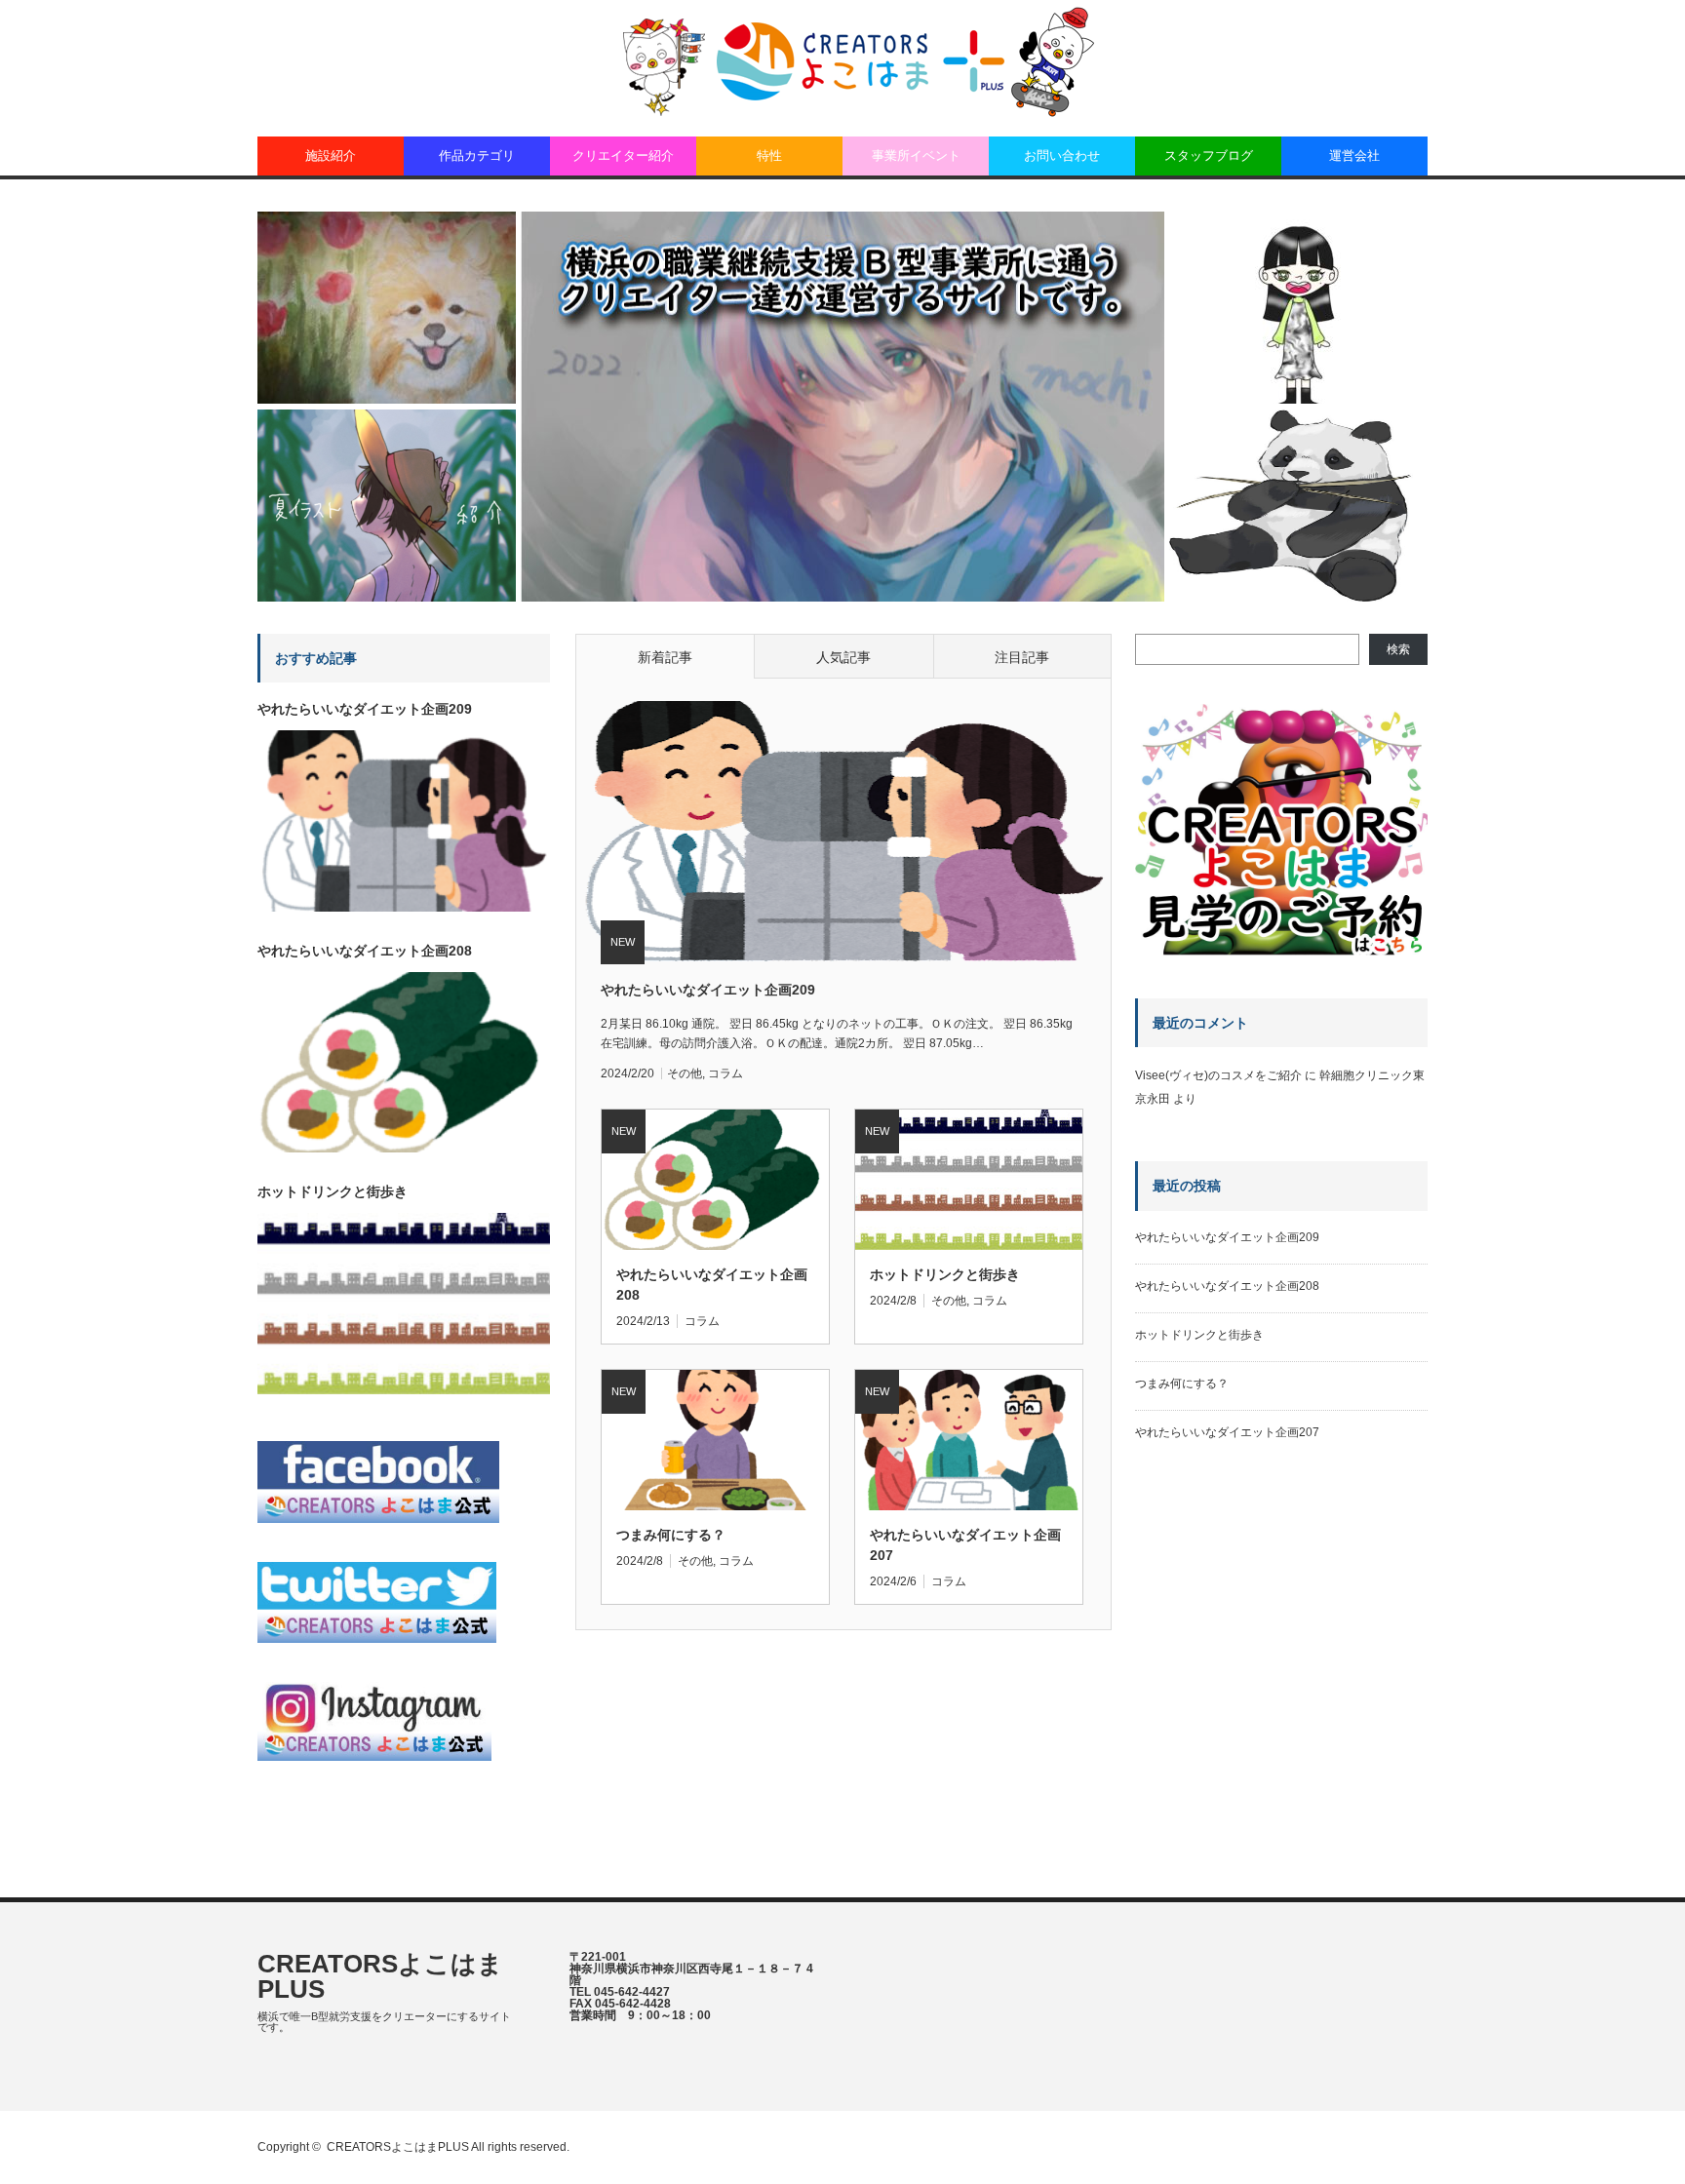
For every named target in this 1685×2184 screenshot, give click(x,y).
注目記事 (1022, 657)
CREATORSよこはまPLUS (380, 1976)
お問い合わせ (1062, 156)
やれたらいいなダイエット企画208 (712, 1285)
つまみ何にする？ (671, 1535)
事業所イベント (916, 156)
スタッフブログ (1209, 156)
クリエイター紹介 (623, 156)
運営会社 (1354, 156)
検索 (1398, 649)
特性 (769, 156)
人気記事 (843, 657)
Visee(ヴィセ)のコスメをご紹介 (1218, 1075)
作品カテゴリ (477, 156)
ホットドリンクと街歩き (945, 1274)
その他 (685, 1073)
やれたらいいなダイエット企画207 (965, 1545)
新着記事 (665, 657)
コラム (725, 1073)
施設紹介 (331, 156)
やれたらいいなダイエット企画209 (708, 990)
